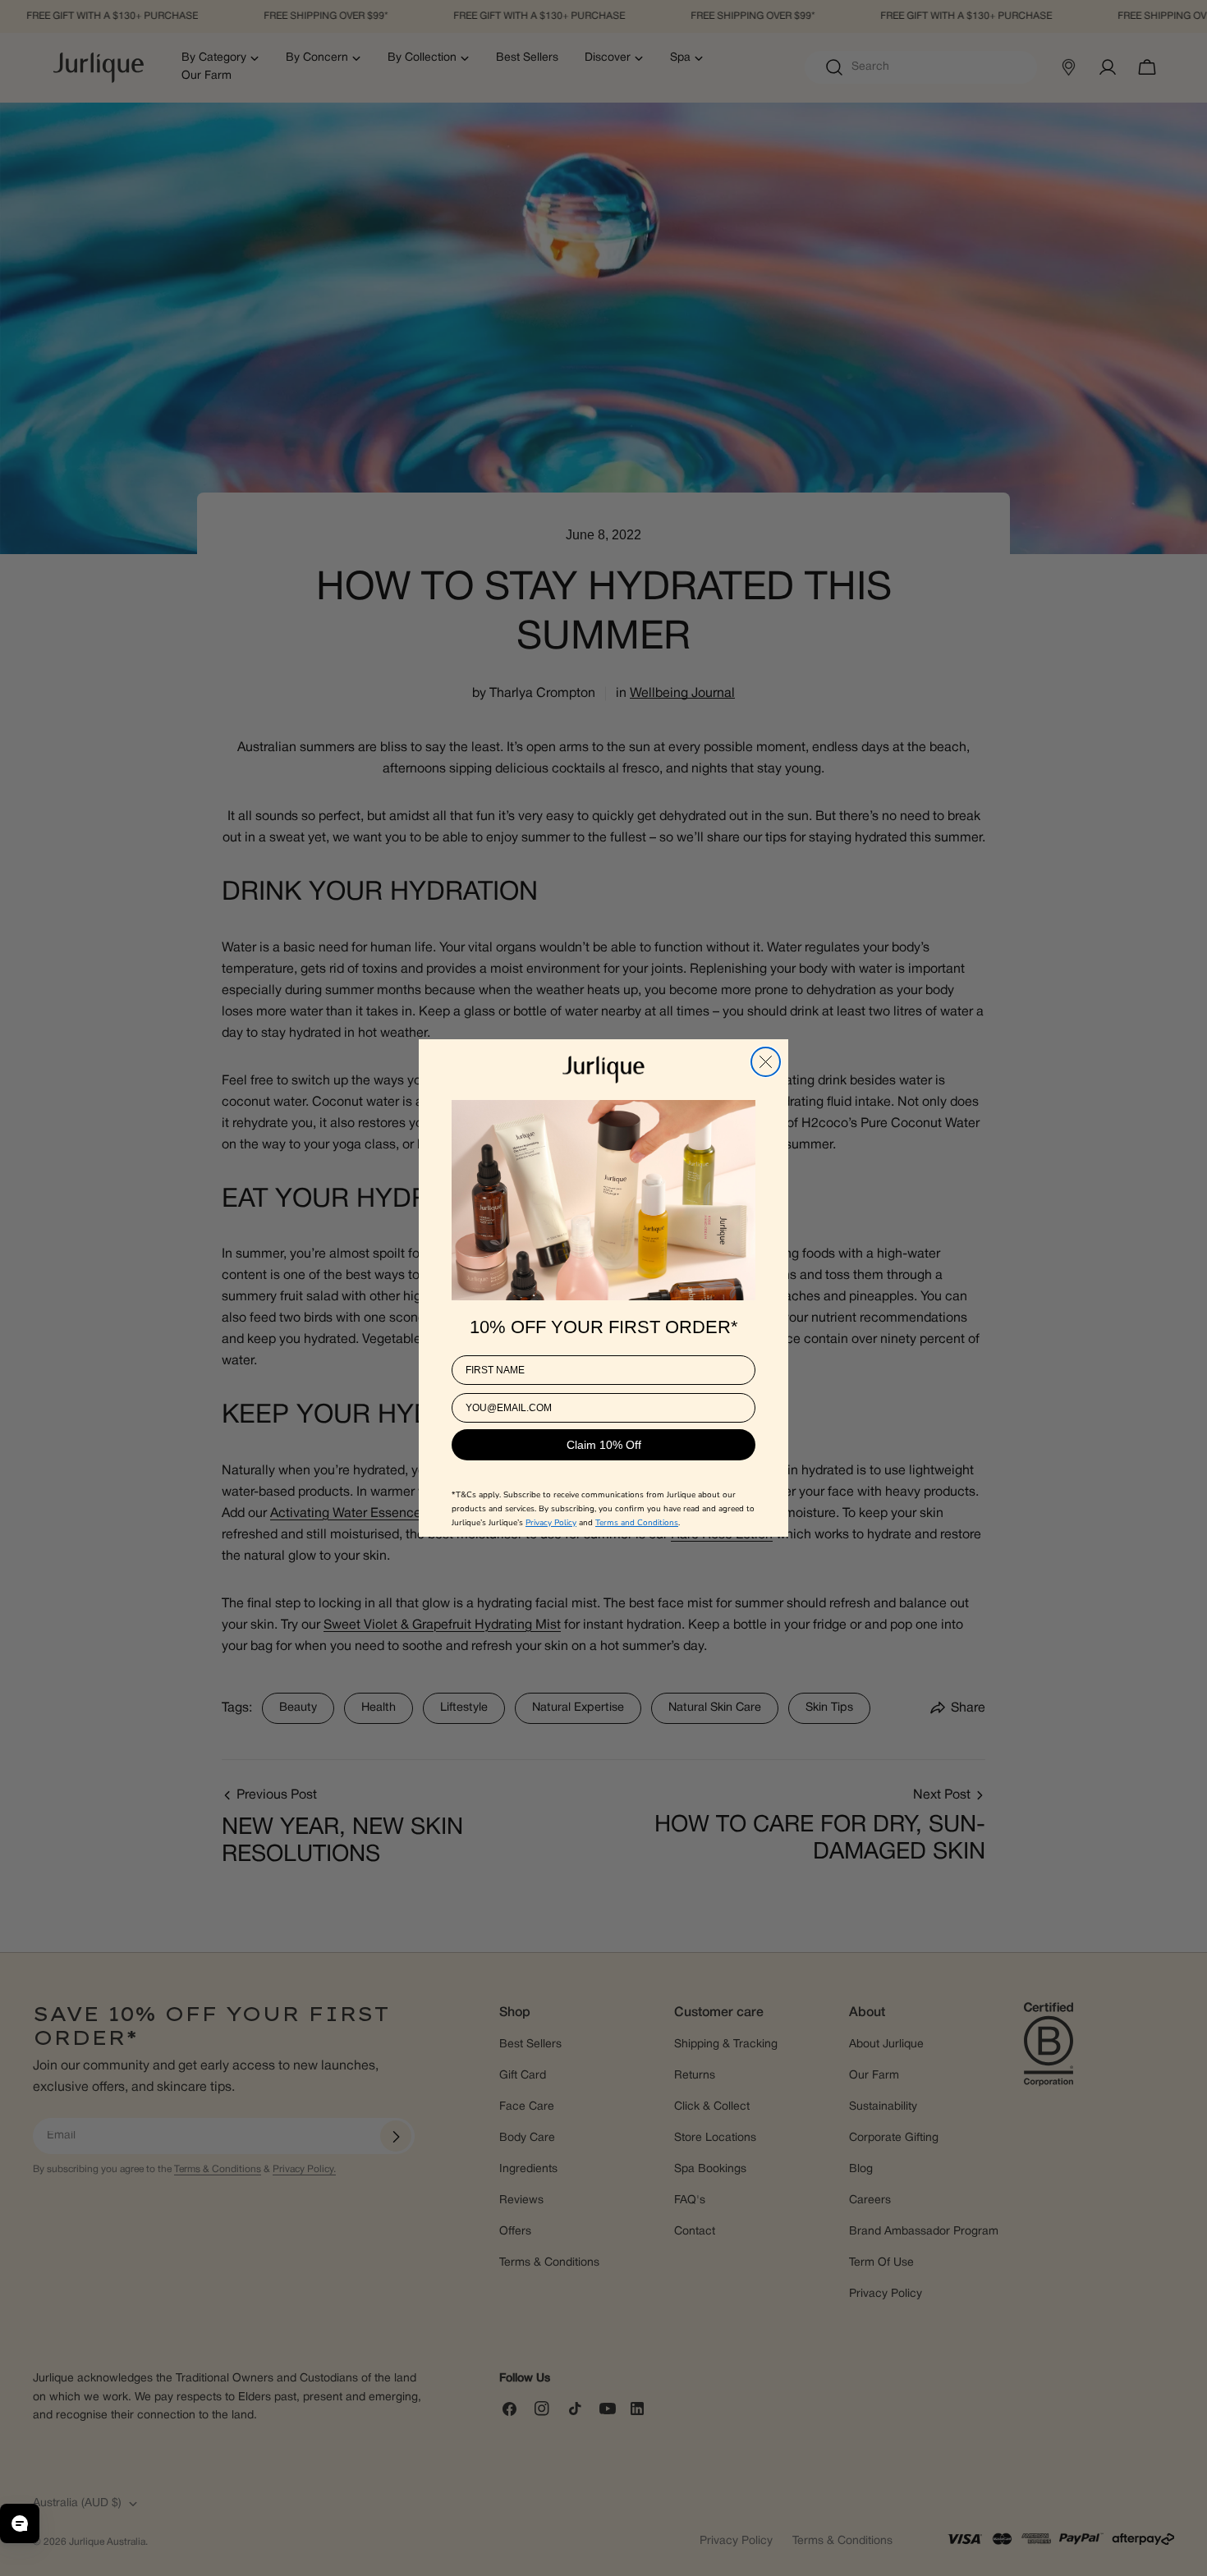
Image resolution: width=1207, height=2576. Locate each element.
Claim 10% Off (604, 1444)
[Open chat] (20, 2523)
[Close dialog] (766, 1062)
